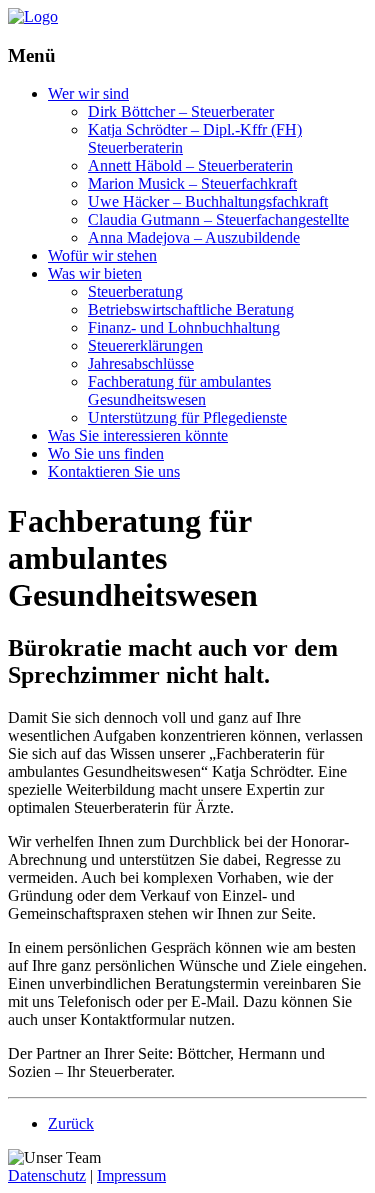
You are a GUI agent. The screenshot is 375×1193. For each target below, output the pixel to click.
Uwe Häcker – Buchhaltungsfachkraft (208, 201)
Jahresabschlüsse (141, 363)
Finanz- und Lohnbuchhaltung (184, 327)
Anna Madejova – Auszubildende (194, 237)
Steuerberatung (135, 291)
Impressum (131, 1175)
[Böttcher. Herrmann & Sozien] (33, 16)
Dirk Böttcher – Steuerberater (181, 111)
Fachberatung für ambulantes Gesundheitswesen (179, 390)
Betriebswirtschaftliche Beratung (191, 309)
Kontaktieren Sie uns (114, 471)
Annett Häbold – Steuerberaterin (190, 165)
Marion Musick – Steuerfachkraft (192, 183)
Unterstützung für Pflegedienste (187, 417)
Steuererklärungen (145, 345)
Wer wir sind (88, 93)
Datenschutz (47, 1175)
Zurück (71, 1123)
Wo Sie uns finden (106, 453)
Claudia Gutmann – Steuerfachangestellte (218, 219)
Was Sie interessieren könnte (138, 435)
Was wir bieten (95, 273)
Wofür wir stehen (102, 255)
